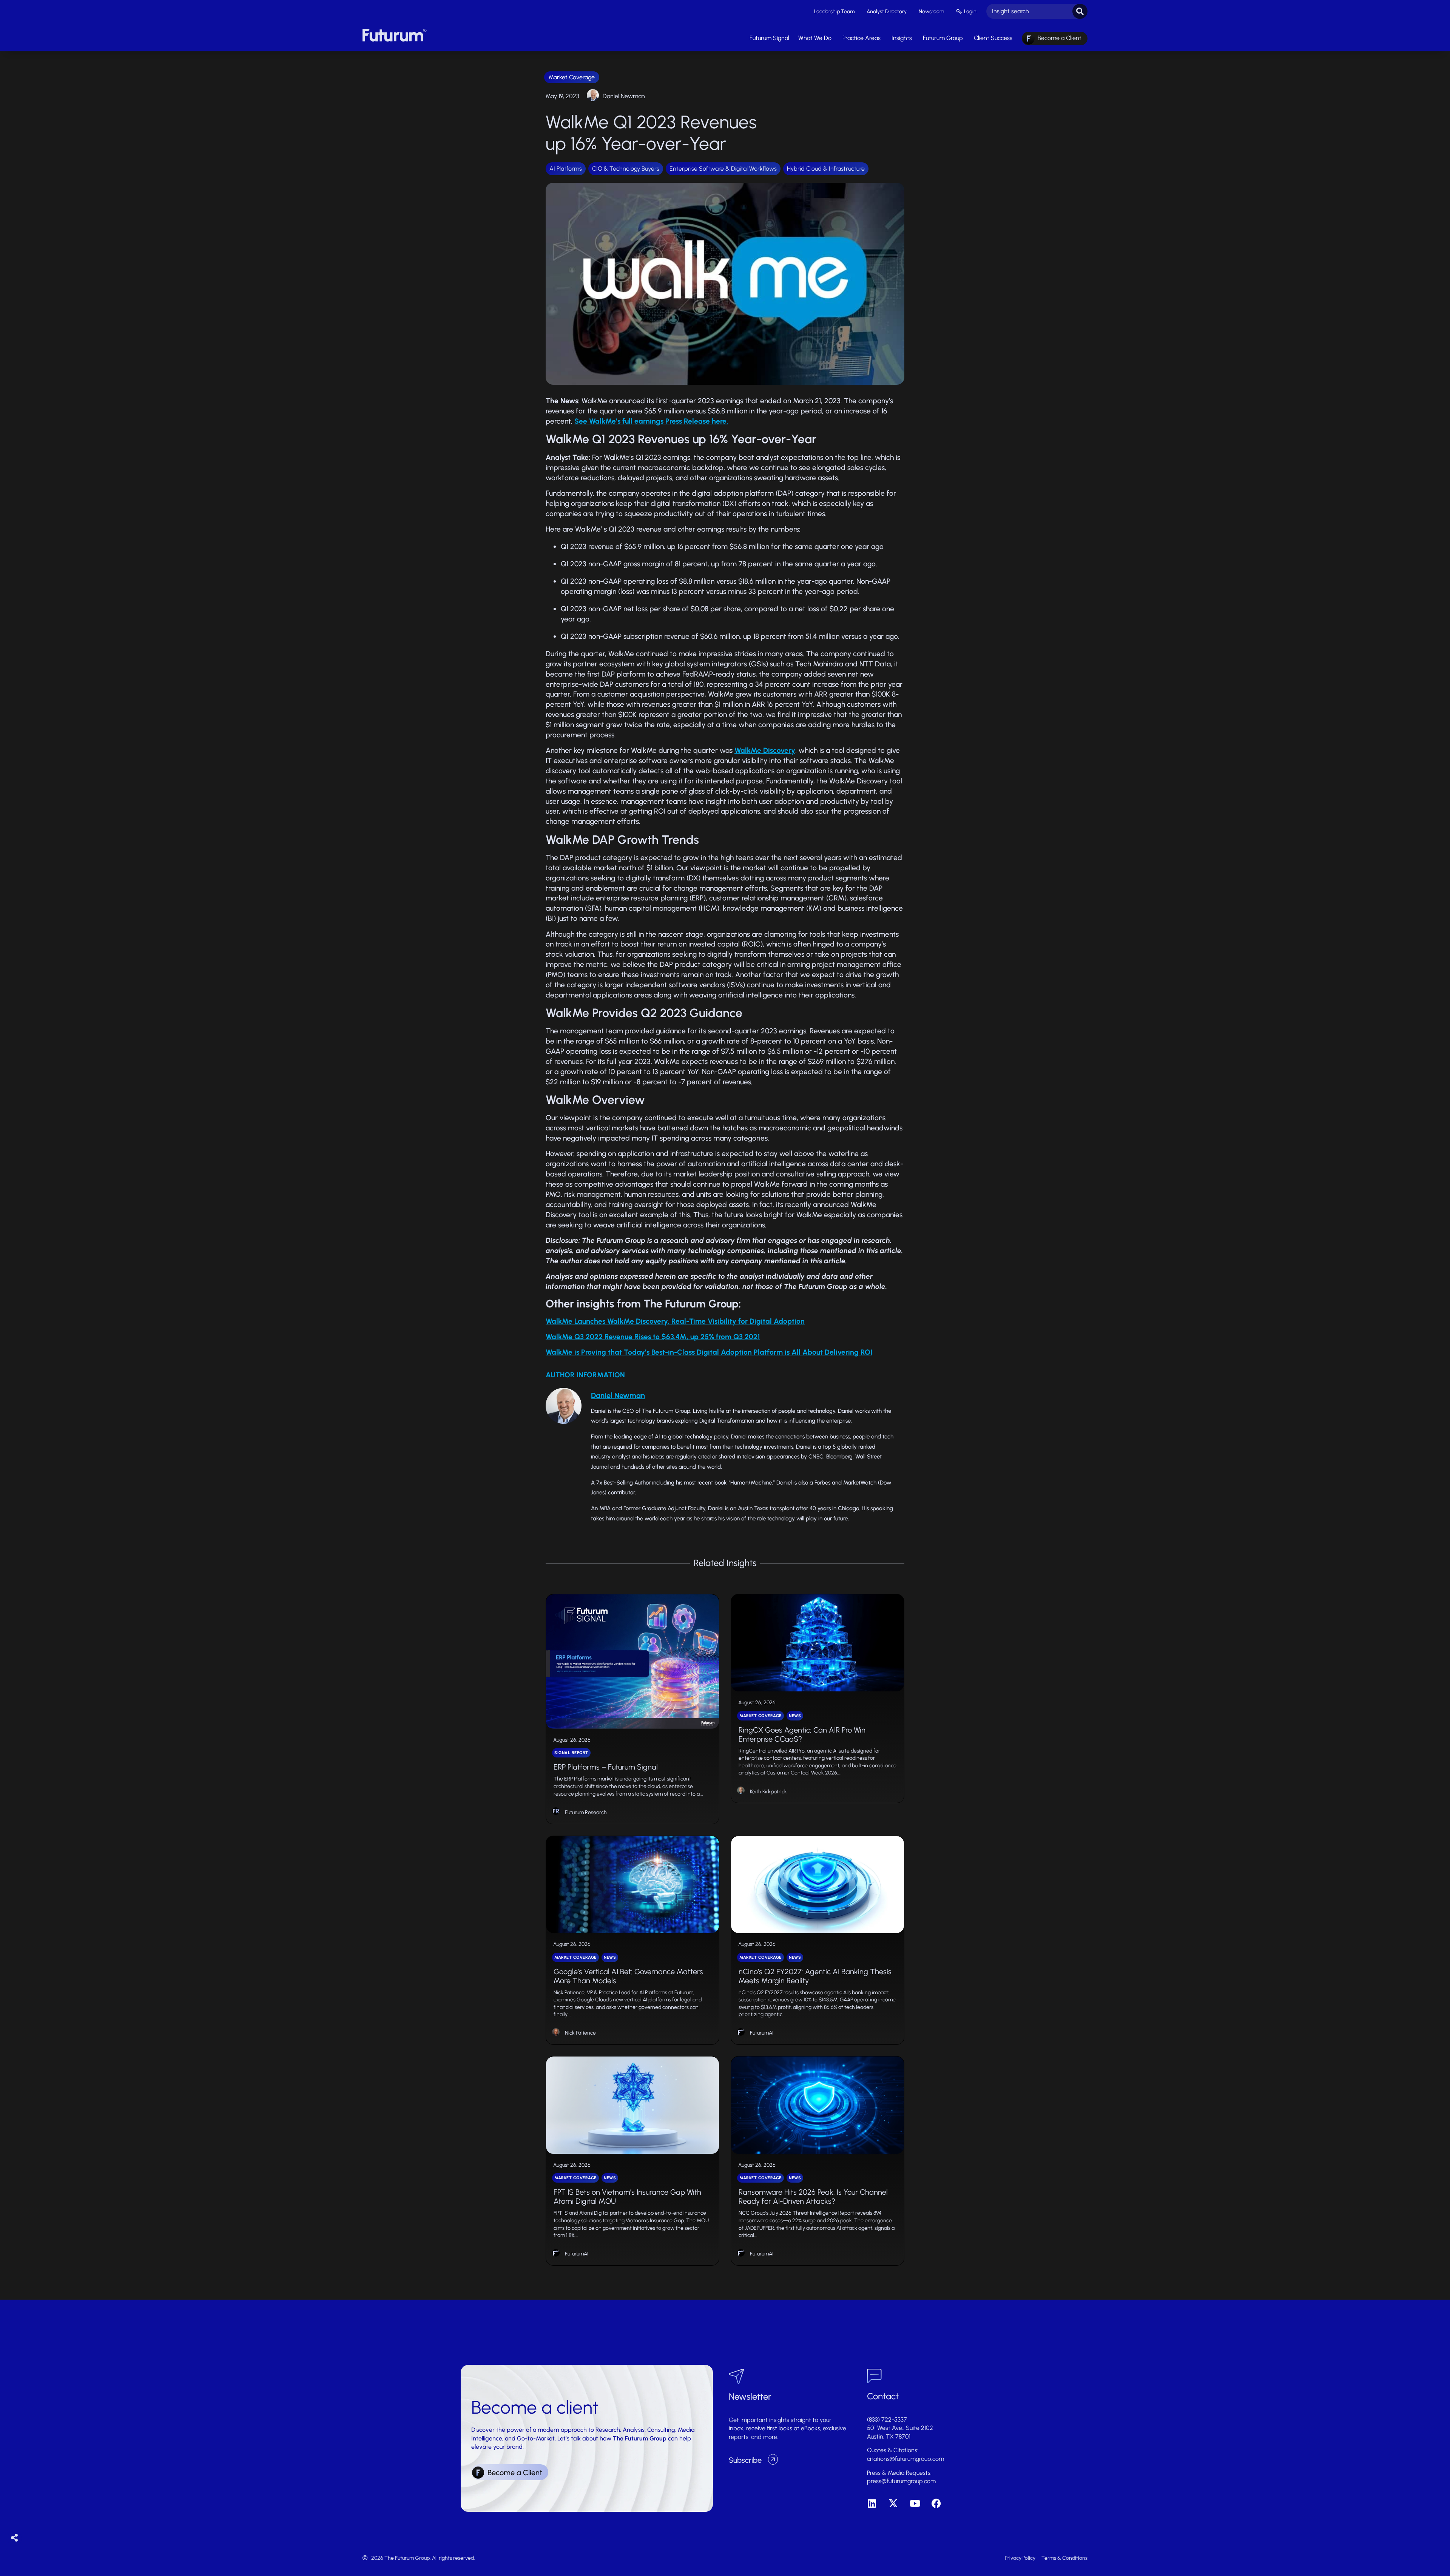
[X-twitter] (893, 2503)
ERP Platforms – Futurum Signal (606, 1767)
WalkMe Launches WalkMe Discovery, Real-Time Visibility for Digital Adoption (675, 1321)
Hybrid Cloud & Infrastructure (826, 169)
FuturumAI (762, 2033)
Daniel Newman (624, 96)
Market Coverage (572, 77)
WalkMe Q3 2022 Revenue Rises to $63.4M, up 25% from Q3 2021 (653, 1337)
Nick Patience (580, 2033)
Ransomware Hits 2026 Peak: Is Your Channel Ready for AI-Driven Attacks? (813, 2197)
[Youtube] (915, 2503)
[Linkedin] (872, 2503)
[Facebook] (936, 2503)
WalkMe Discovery (765, 750)
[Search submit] (1080, 11)
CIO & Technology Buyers (626, 169)
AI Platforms (566, 169)
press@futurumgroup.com (901, 2481)
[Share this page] (15, 2538)
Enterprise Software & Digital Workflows (723, 169)
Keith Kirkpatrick (768, 1792)
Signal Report (571, 1753)
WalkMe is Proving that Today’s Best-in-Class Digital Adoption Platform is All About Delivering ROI (709, 1352)
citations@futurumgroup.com (905, 2459)
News (795, 1716)
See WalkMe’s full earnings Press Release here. (651, 421)
